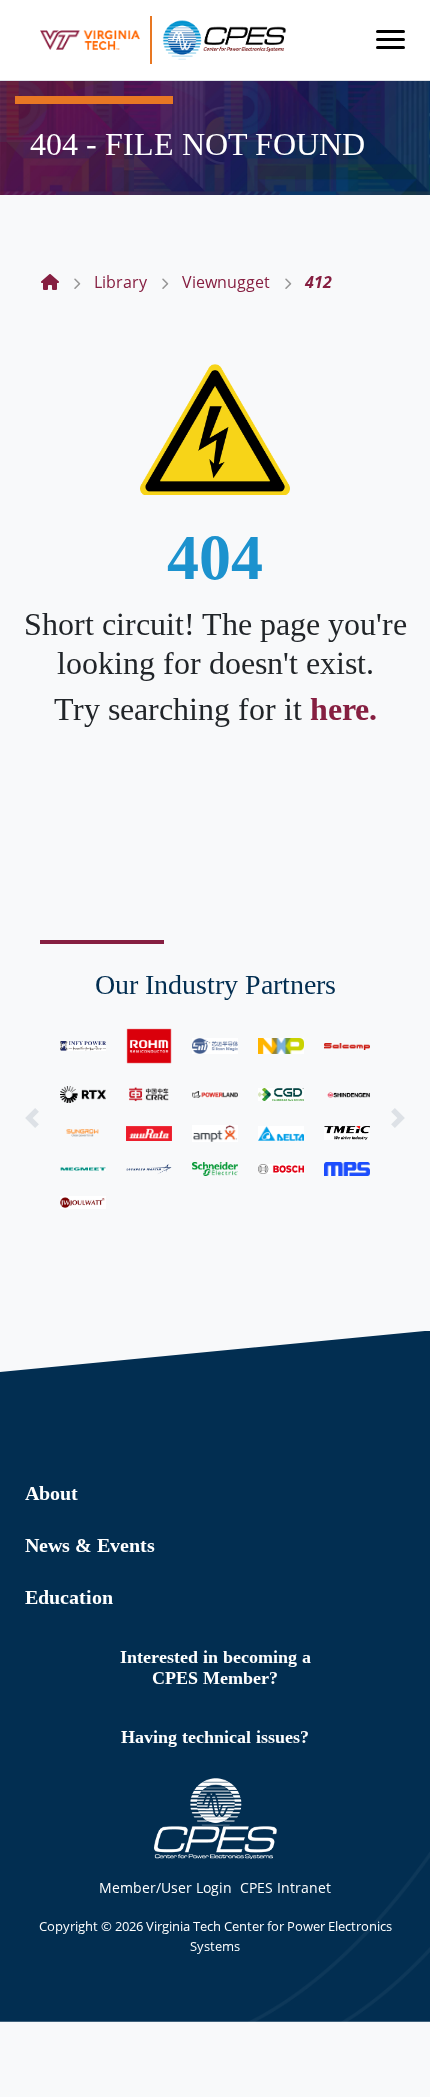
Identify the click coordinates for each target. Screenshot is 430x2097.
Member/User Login (165, 1887)
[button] (32, 1118)
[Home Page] (50, 282)
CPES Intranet (285, 1887)
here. (343, 709)
